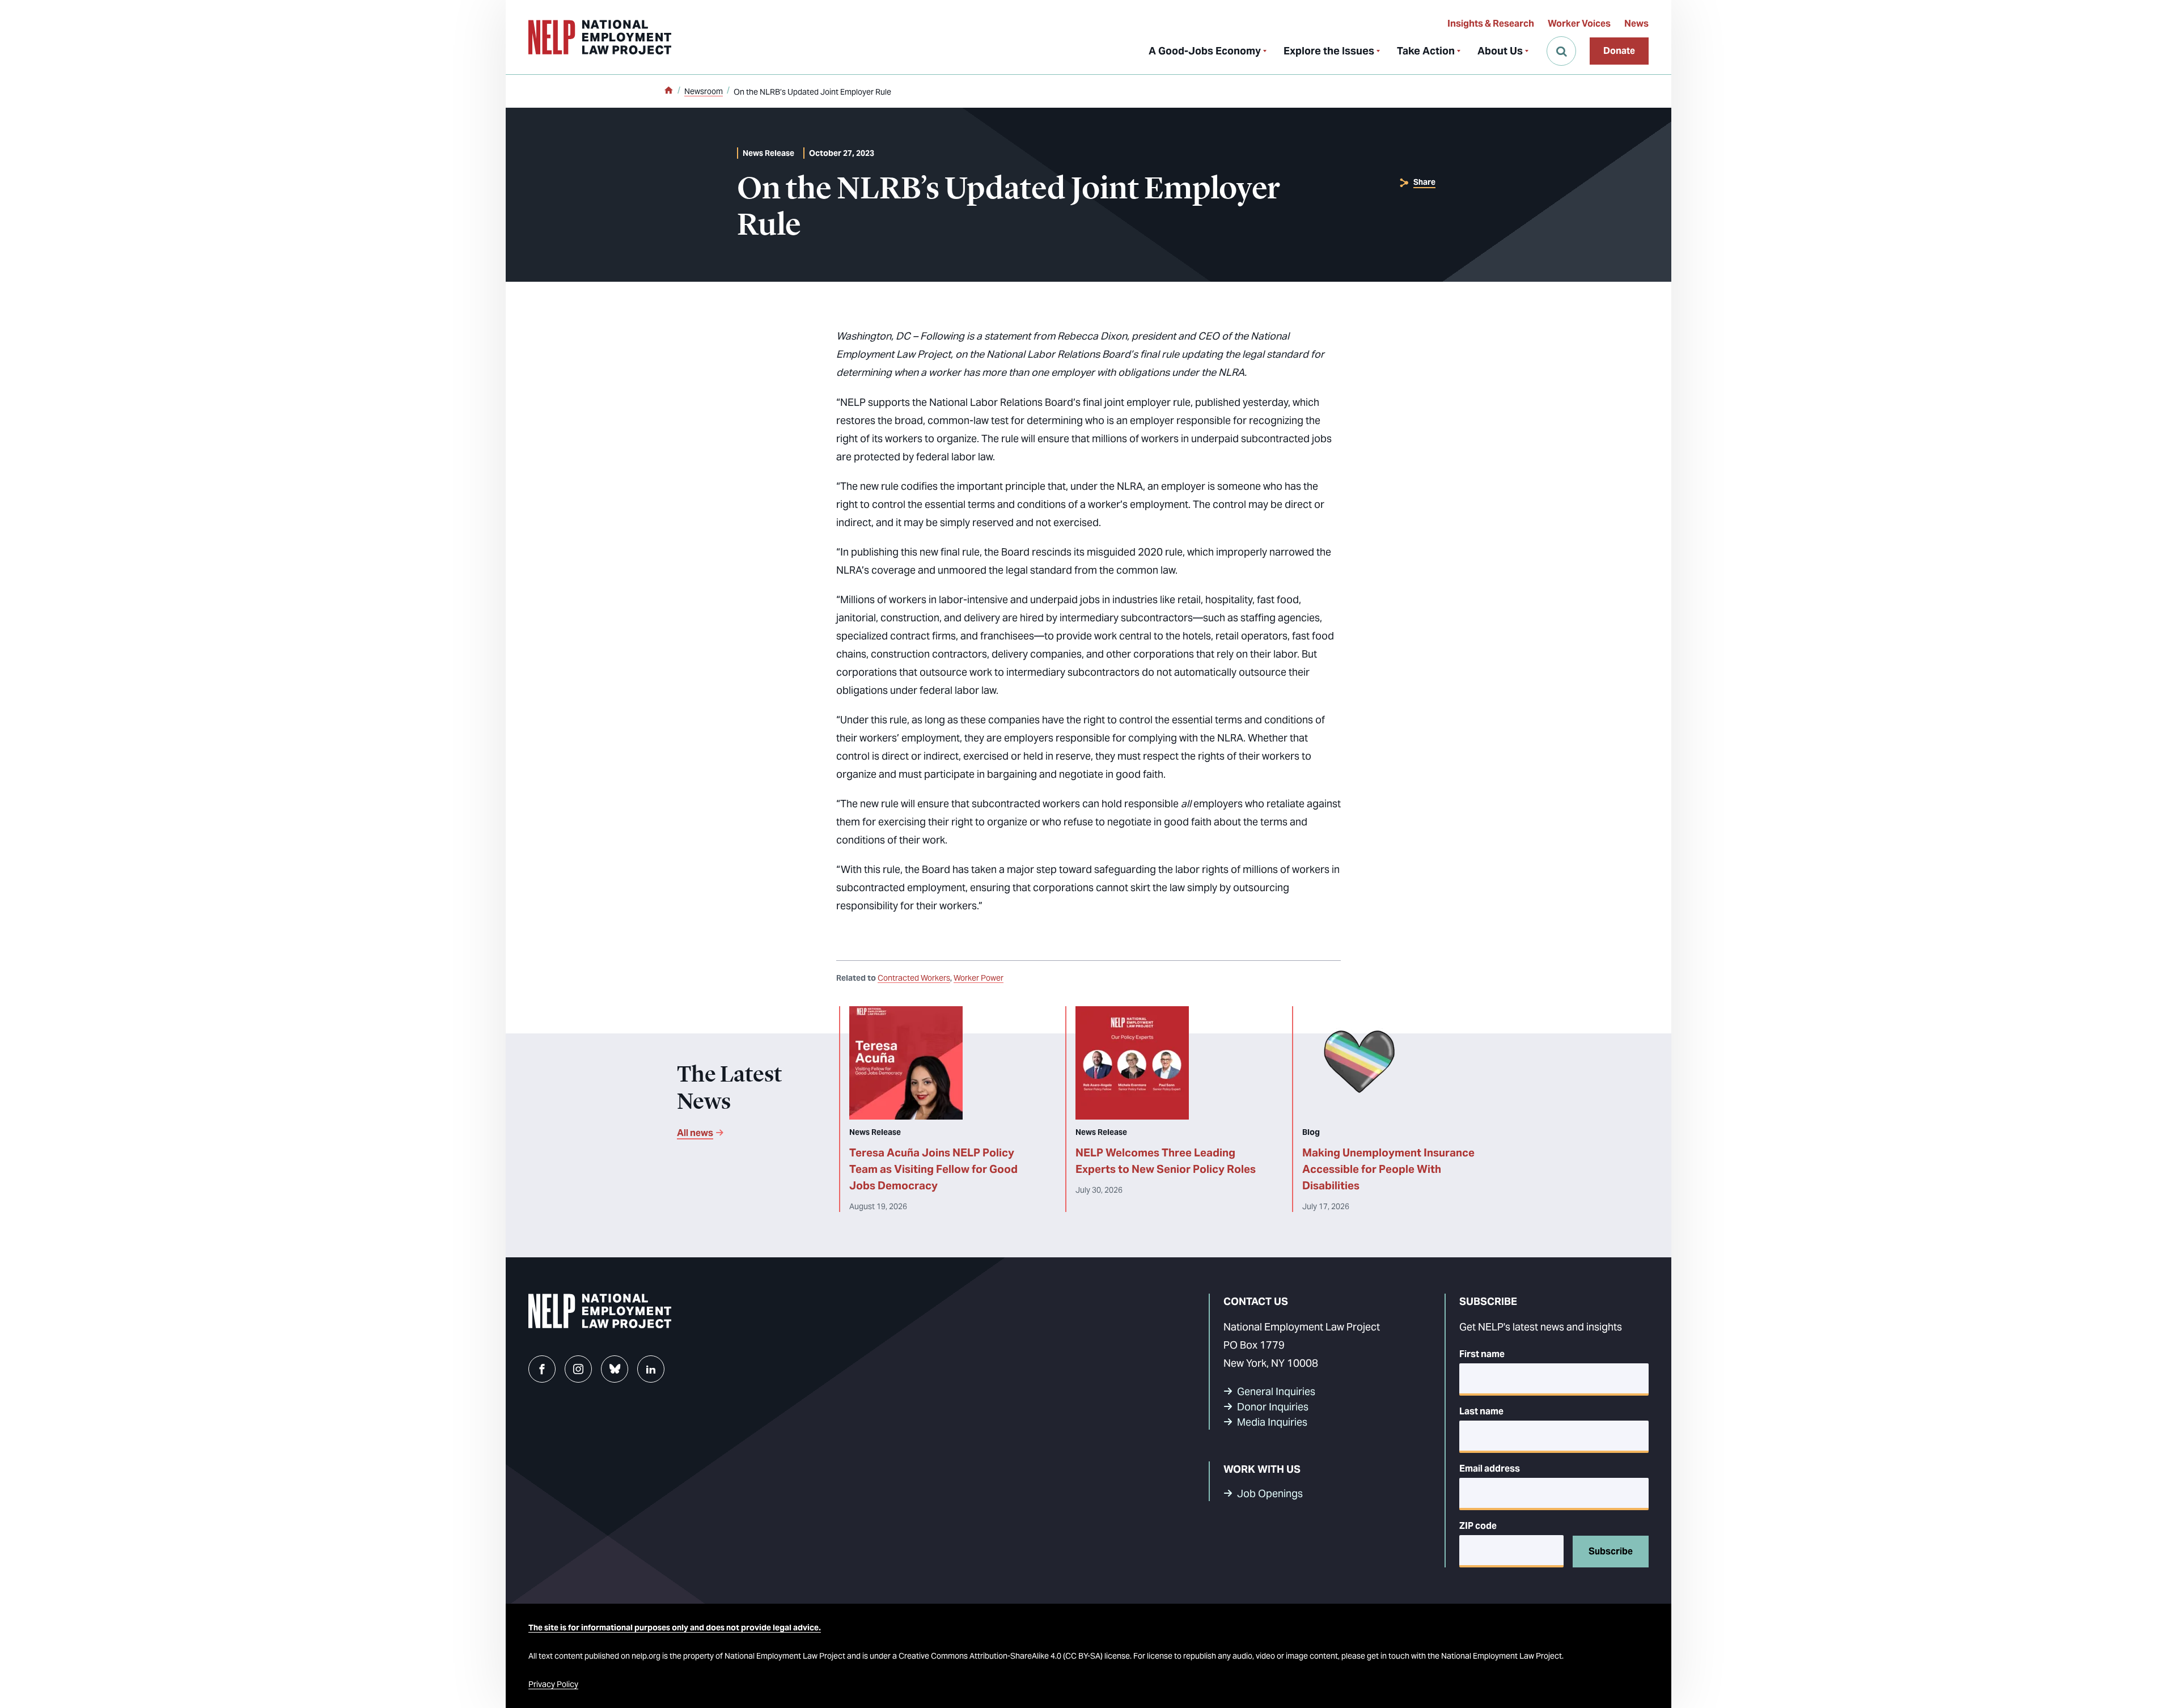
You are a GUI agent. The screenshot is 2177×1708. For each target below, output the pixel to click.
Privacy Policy (553, 1684)
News (1636, 24)
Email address (1490, 1468)
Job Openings (1270, 1493)
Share (1424, 182)
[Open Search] (1561, 51)
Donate (1619, 51)
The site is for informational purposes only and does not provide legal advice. (675, 1628)
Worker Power (979, 978)
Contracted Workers (914, 978)
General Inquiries (1276, 1391)
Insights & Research (1491, 24)
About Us (1500, 51)
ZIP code (1478, 1526)
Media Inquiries (1272, 1422)
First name (1482, 1354)
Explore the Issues (1329, 51)
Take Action (1426, 51)
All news (695, 1133)
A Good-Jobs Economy (1205, 51)
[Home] (668, 91)
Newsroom (704, 91)
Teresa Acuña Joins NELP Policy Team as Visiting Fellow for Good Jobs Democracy (933, 1169)
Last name (1481, 1411)
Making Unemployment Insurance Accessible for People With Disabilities (1388, 1169)
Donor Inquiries (1273, 1407)
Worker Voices (1579, 24)
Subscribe (1611, 1551)
